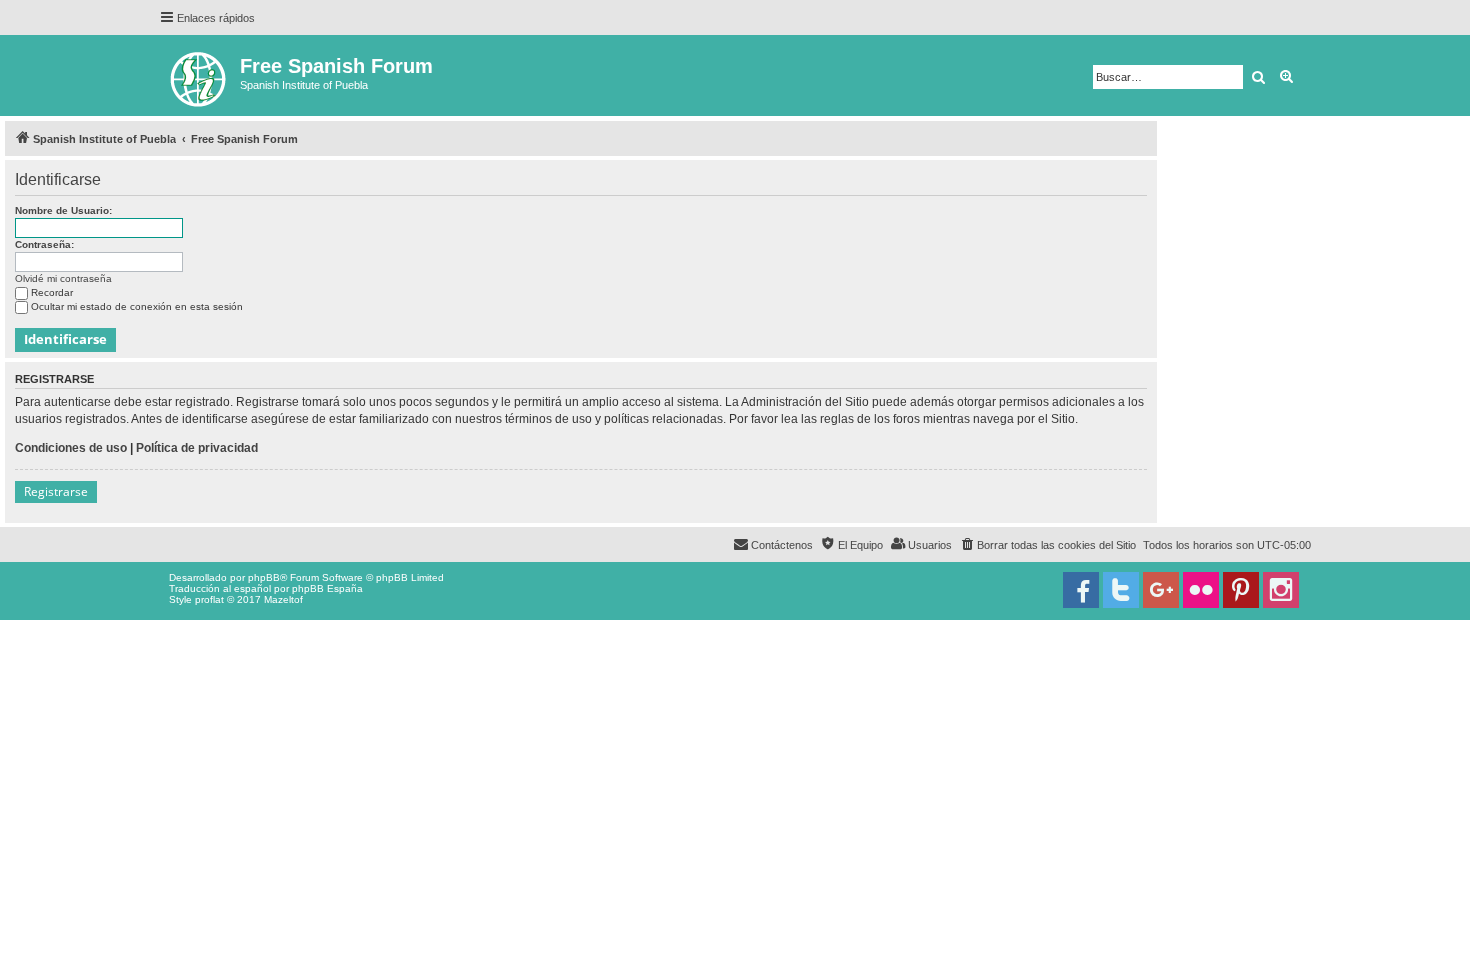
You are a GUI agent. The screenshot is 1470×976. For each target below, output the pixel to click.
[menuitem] (1047, 545)
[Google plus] (1161, 590)
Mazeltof (283, 599)
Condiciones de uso (71, 448)
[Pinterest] (1241, 590)
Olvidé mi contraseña (63, 278)
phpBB (264, 577)
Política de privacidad (197, 448)
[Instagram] (1281, 590)
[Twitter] (1121, 590)
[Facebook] (1081, 590)
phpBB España (327, 588)
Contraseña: (44, 244)
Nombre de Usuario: (63, 210)
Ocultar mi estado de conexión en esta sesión (137, 306)
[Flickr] (1201, 590)
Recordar (52, 292)
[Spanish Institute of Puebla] (199, 75)
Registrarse (56, 491)
